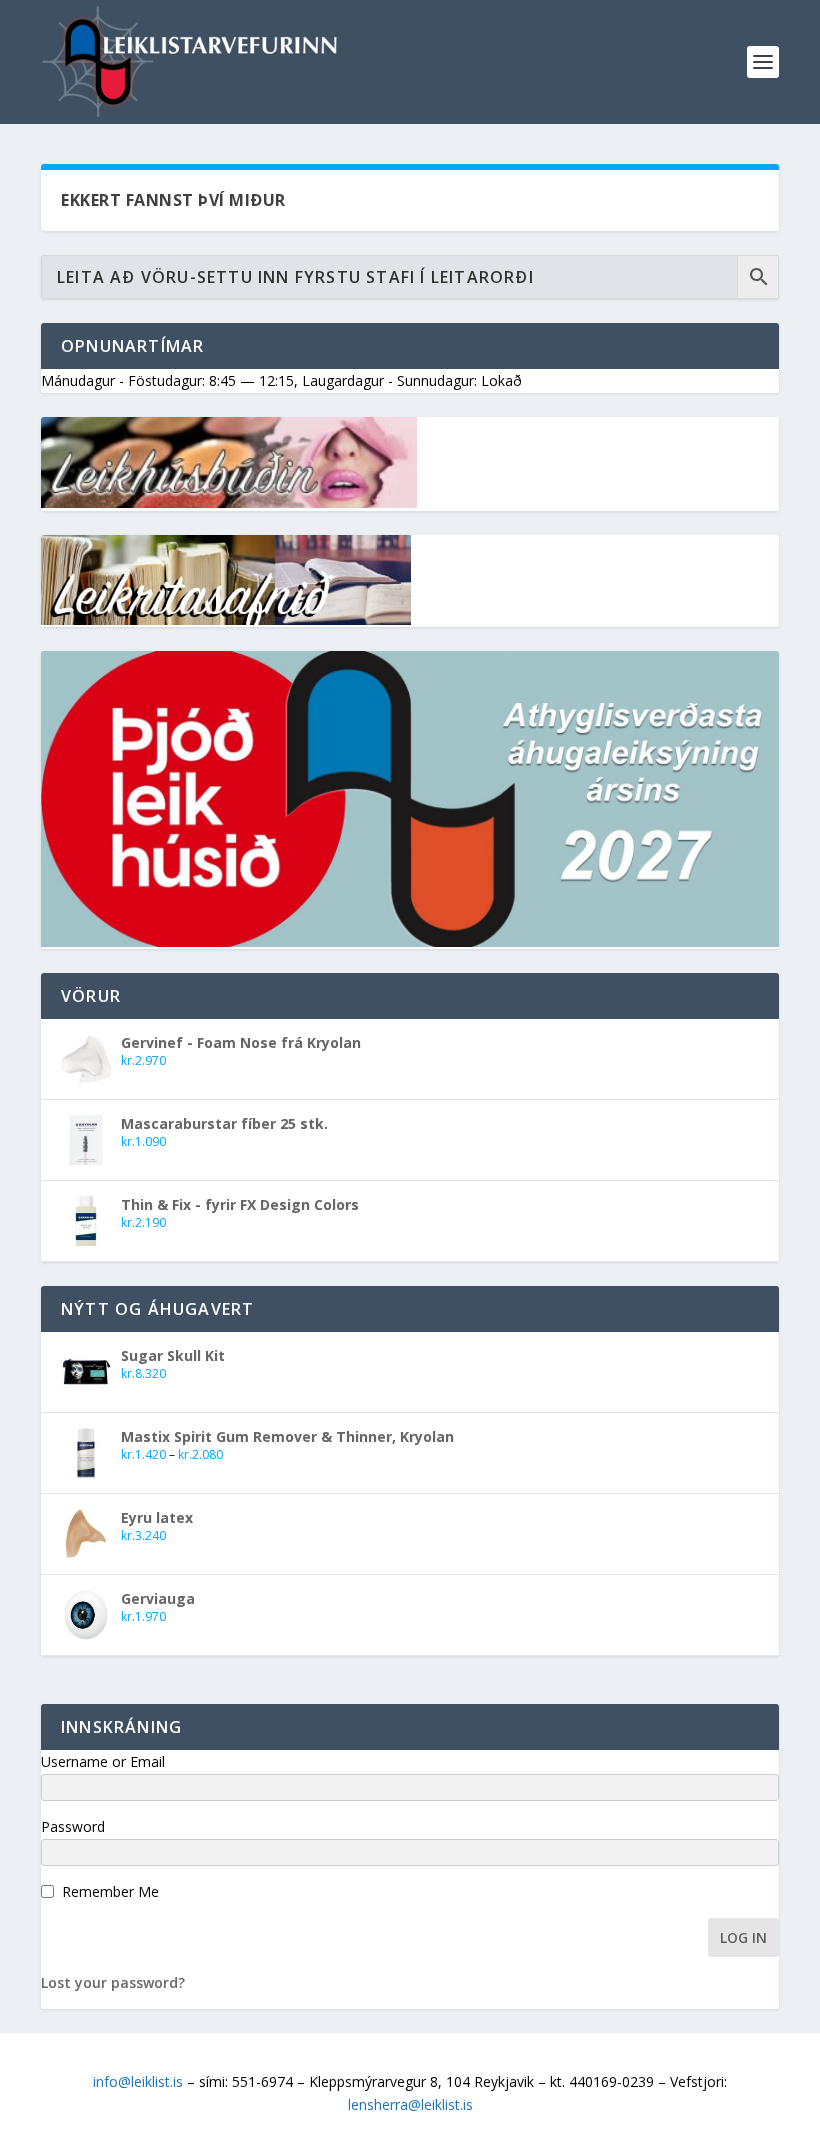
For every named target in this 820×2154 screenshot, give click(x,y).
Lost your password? (113, 1982)
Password (73, 1826)
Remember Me (110, 1891)
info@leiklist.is (138, 2081)
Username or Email (103, 1761)
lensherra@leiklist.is (410, 2104)
